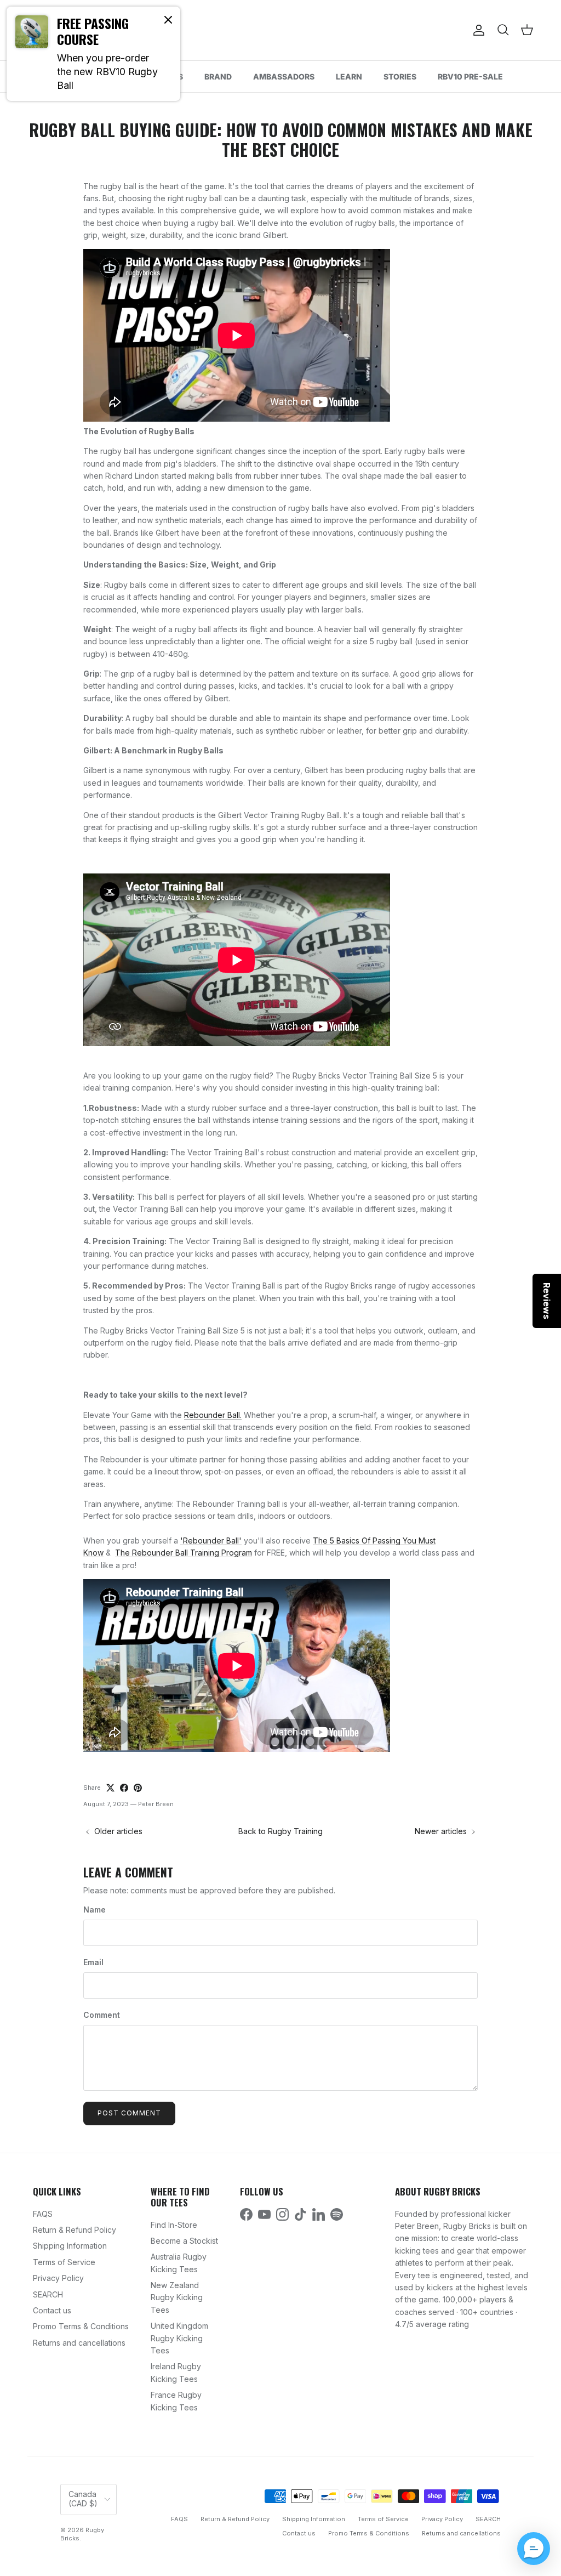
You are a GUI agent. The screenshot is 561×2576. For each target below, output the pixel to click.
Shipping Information (70, 2246)
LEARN (349, 76)
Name (95, 1910)
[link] (93, 54)
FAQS (43, 2214)
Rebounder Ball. (213, 1415)
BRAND (218, 76)
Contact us (52, 2310)
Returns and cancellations (79, 2343)
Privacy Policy (58, 2278)
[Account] (477, 30)
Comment (102, 2015)
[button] (534, 2549)
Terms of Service (64, 2262)
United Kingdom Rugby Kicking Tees (179, 2338)
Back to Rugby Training (280, 1831)
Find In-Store (174, 2225)
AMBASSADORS (284, 76)
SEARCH (48, 2294)
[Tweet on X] (110, 1788)
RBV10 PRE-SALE (470, 76)
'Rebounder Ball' (211, 1541)
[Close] (168, 19)
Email (93, 1962)
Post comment (129, 2113)
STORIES (400, 76)
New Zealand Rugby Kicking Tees (177, 2297)
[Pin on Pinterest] (138, 1788)
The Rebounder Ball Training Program (184, 1553)
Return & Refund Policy (75, 2230)
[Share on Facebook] (124, 1788)
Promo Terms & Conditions (81, 2326)
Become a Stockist (184, 2241)
